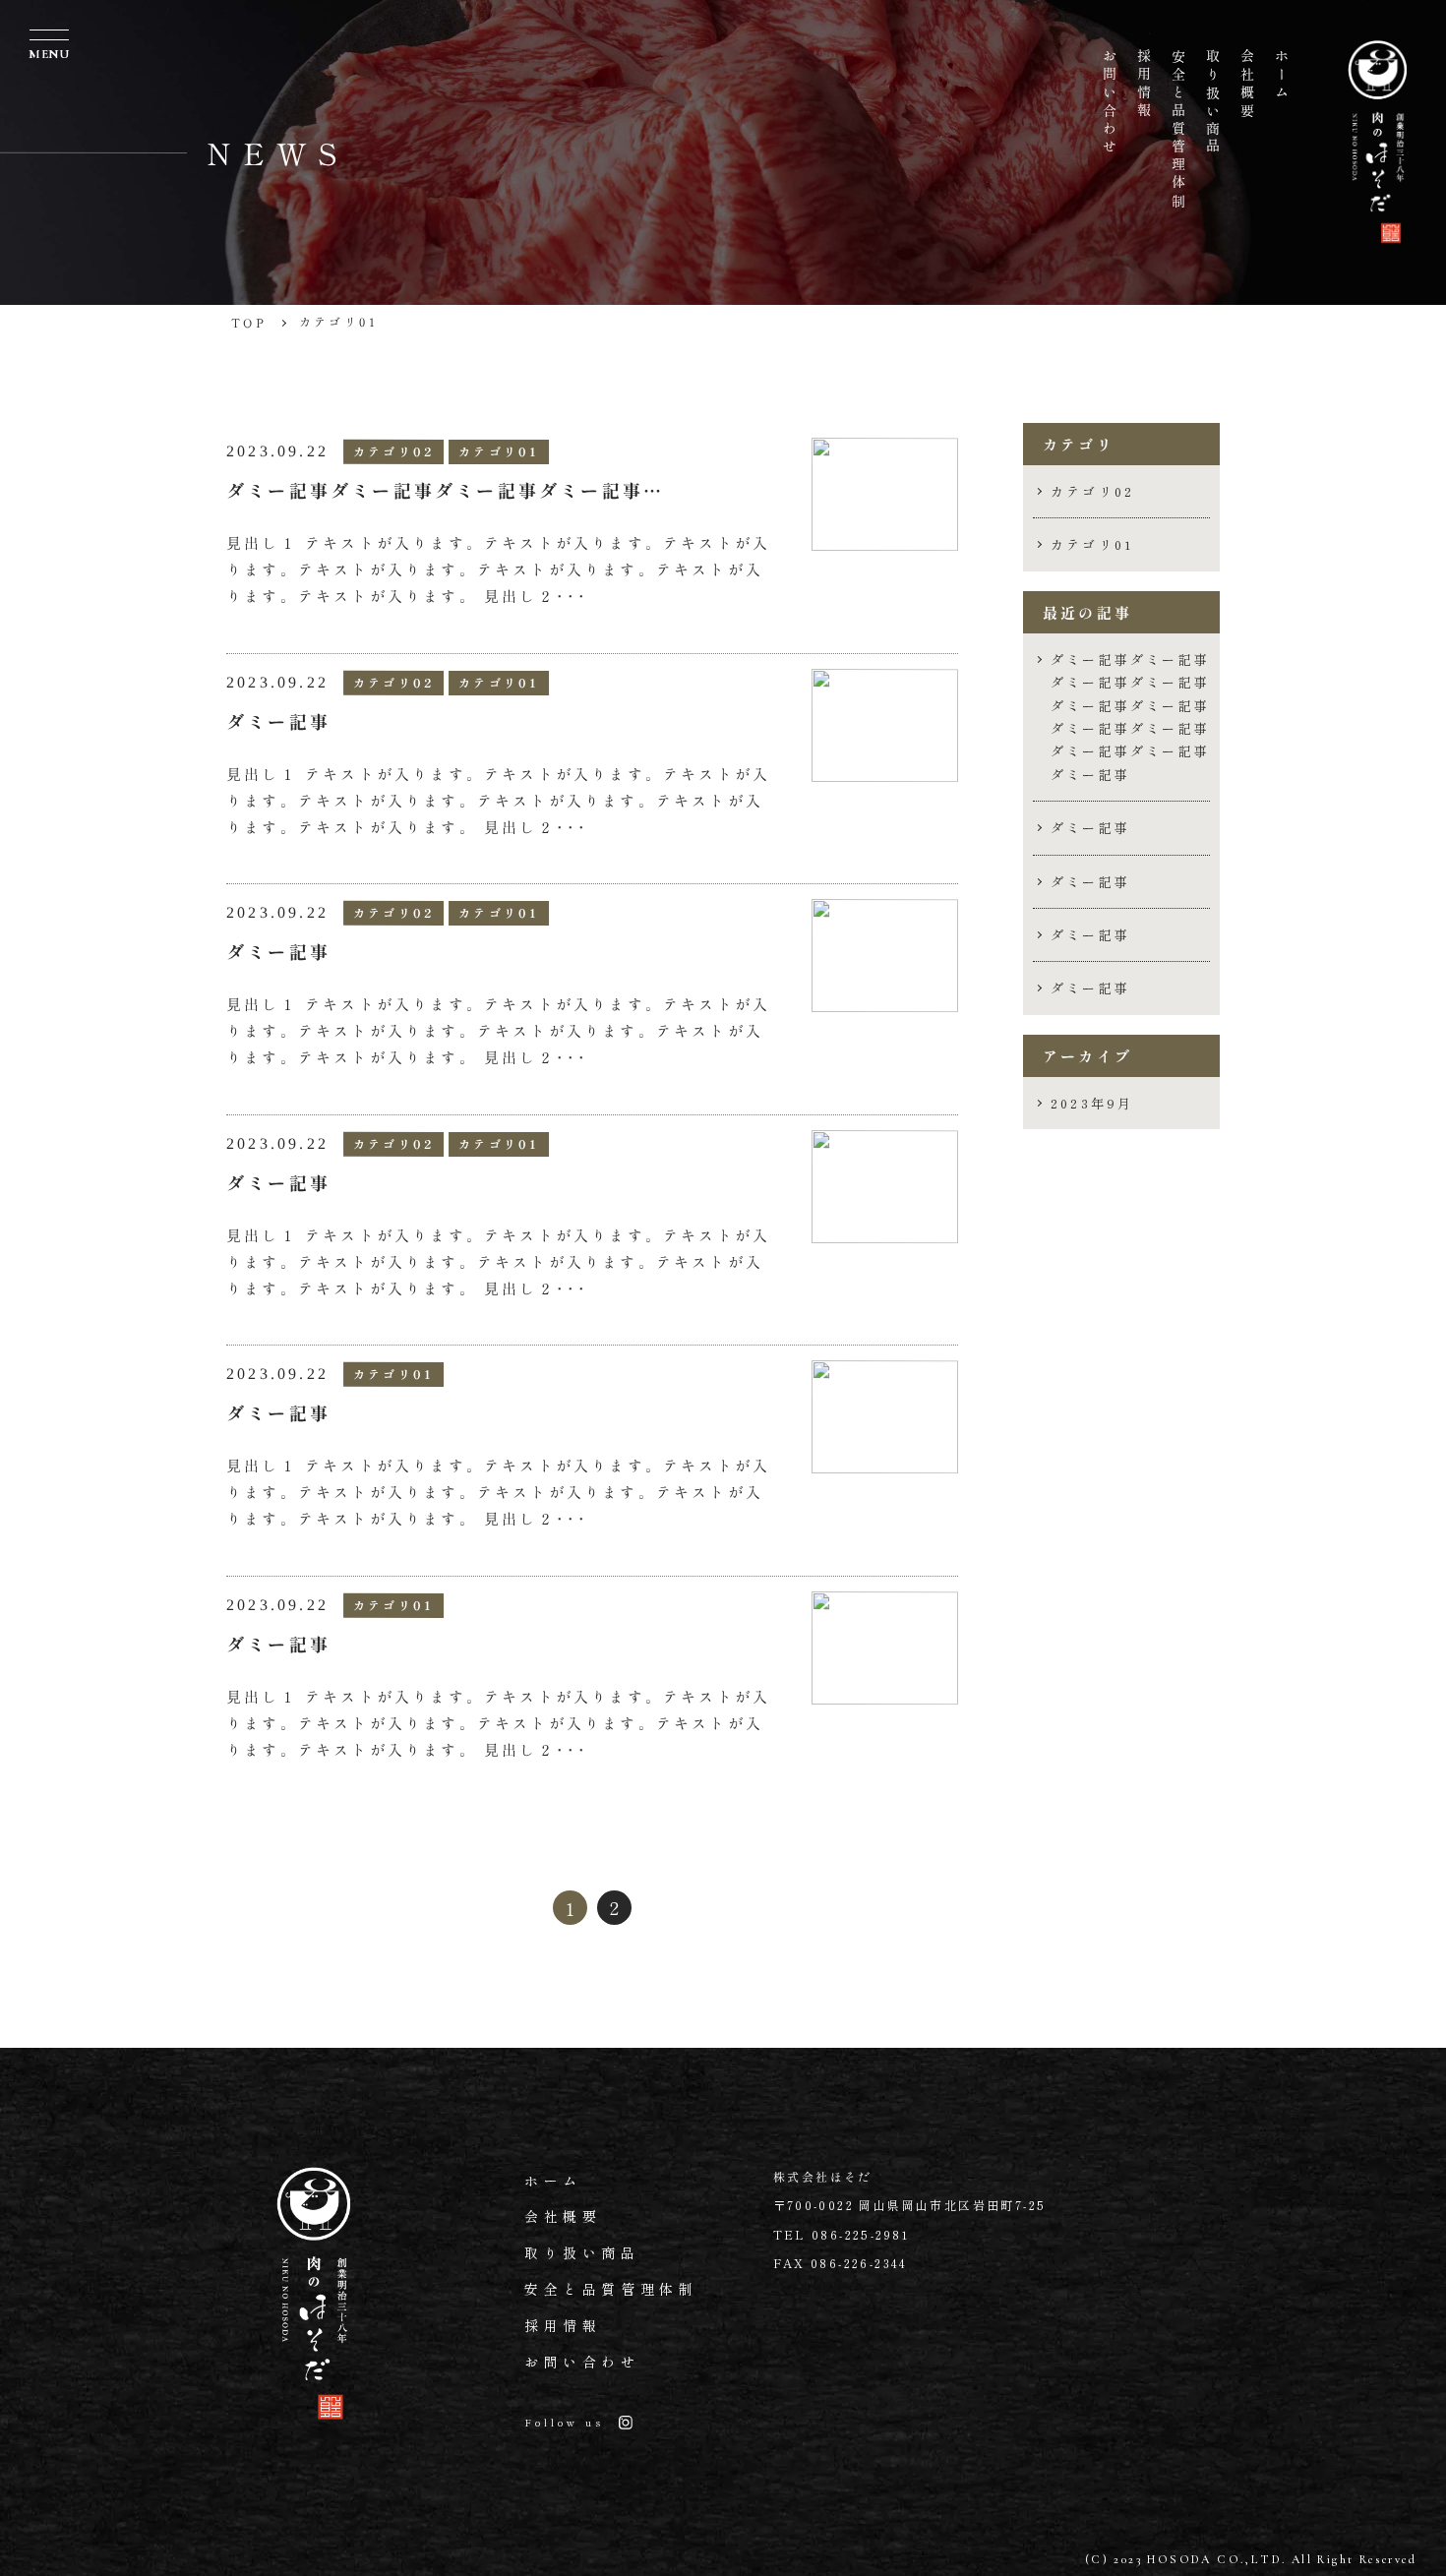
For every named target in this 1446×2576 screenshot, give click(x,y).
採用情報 (563, 2325)
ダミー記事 (1090, 828)
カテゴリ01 (1092, 544)
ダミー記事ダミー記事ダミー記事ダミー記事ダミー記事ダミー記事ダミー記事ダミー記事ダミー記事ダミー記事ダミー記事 (1130, 717)
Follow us (564, 2422)
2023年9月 (1092, 1103)
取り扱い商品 (582, 2252)
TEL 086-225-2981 (842, 2234)
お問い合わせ (582, 2362)
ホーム (553, 2181)
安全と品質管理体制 (611, 2289)
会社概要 (563, 2216)
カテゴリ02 (1092, 491)
